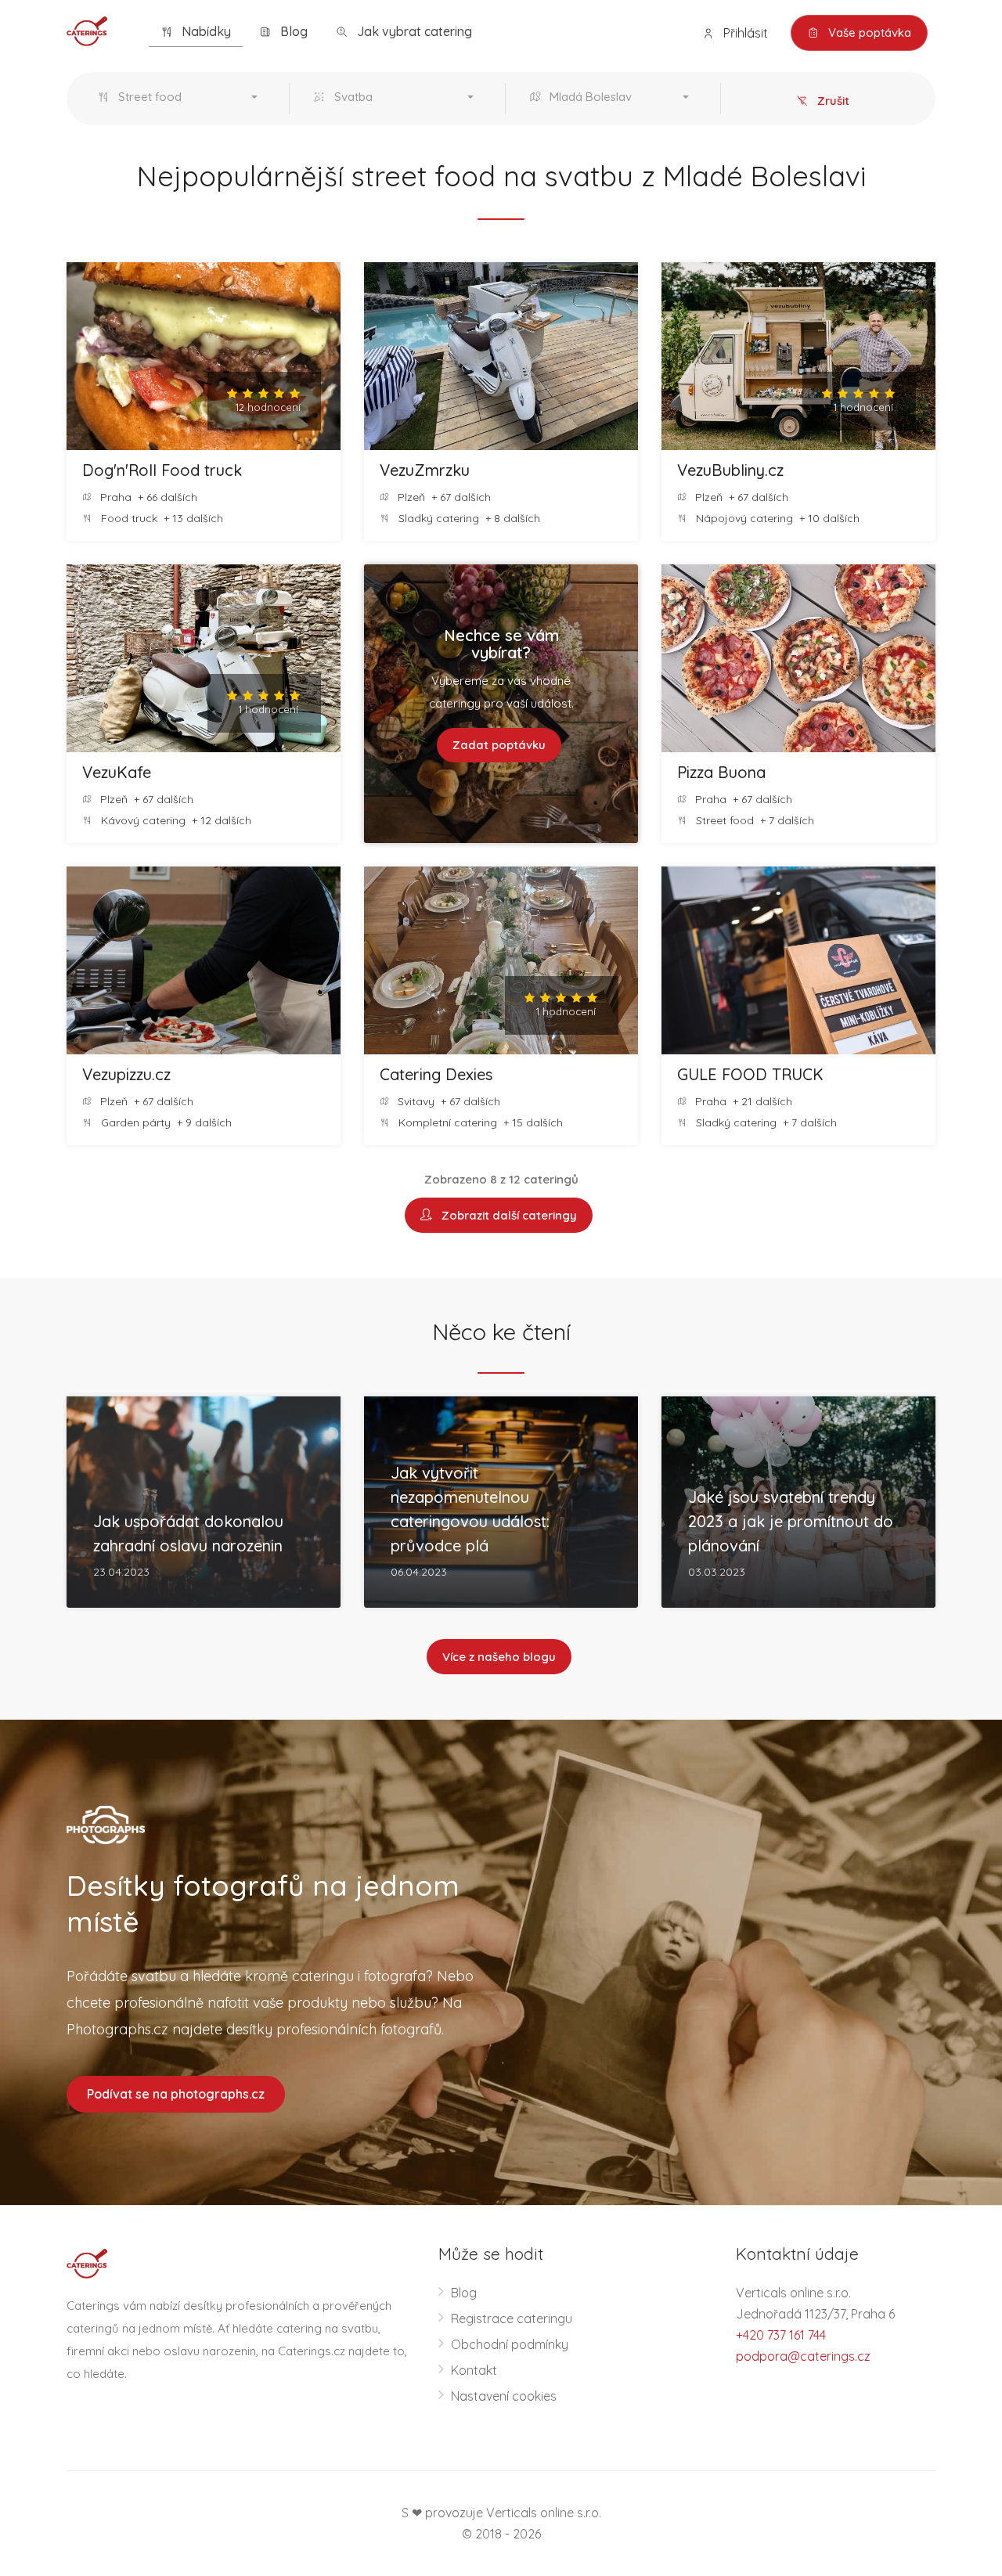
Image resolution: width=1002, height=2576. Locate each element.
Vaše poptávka (868, 32)
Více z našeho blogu (499, 1657)
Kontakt (474, 2370)
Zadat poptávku (499, 745)
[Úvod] (87, 30)
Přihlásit (744, 33)
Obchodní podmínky (510, 2344)
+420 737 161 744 (781, 2335)
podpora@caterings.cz (803, 2356)
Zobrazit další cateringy (506, 1215)
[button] (181, 99)
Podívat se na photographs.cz (176, 2094)
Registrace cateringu (512, 2318)
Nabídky (205, 31)
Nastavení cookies (504, 2396)
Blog (292, 31)
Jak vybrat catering (413, 31)
